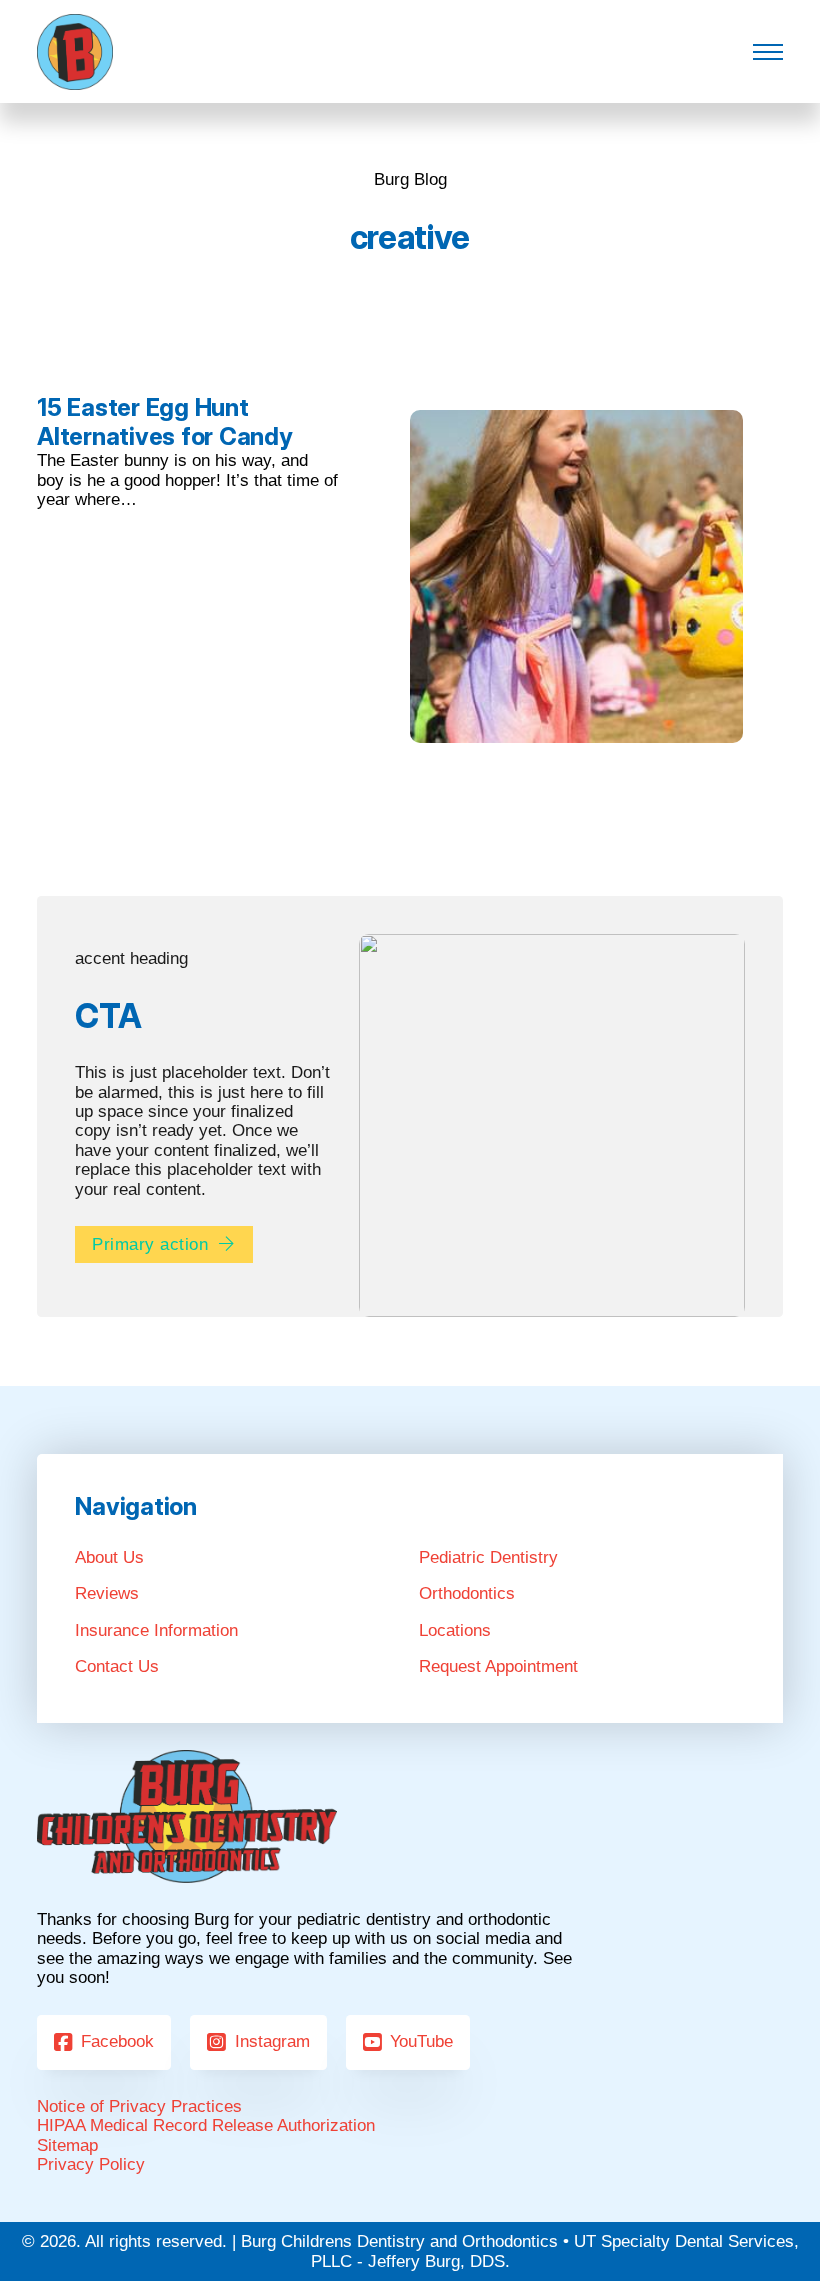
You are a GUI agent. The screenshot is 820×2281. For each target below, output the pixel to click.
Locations (455, 1630)
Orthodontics (467, 1593)
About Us (109, 1557)
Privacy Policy (91, 2164)
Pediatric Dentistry (488, 1557)
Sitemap (67, 2145)
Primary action (150, 1244)
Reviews (107, 1593)
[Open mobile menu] (768, 52)
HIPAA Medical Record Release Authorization (206, 2125)
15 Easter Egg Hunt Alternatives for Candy (165, 422)
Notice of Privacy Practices (139, 2106)
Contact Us (117, 1666)
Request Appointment (498, 1666)
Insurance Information (156, 1630)
